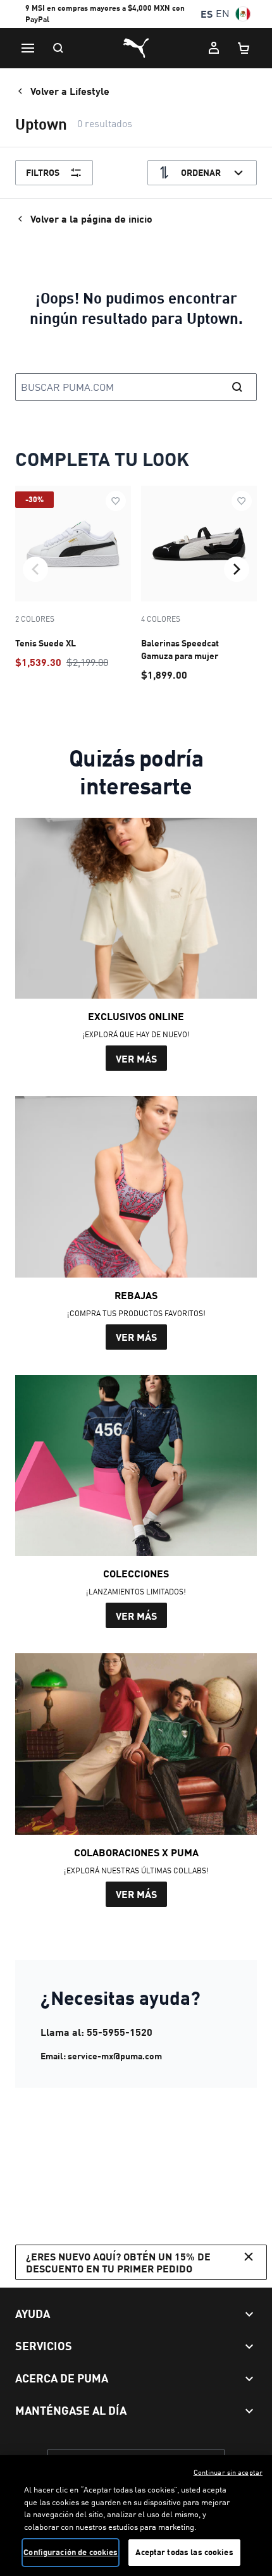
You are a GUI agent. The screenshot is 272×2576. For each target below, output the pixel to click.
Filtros (43, 172)
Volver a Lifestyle (70, 91)
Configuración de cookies (71, 2552)
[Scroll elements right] (237, 569)
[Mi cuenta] (214, 48)
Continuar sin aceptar (228, 2472)
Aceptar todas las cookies (184, 2552)
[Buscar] (58, 48)
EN (223, 14)
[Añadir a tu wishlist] (116, 501)
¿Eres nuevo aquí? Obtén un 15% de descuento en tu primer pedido (118, 2262)
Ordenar (201, 172)
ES (207, 14)
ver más (136, 1058)
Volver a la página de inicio (91, 219)
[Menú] (28, 48)
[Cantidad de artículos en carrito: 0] (244, 48)
